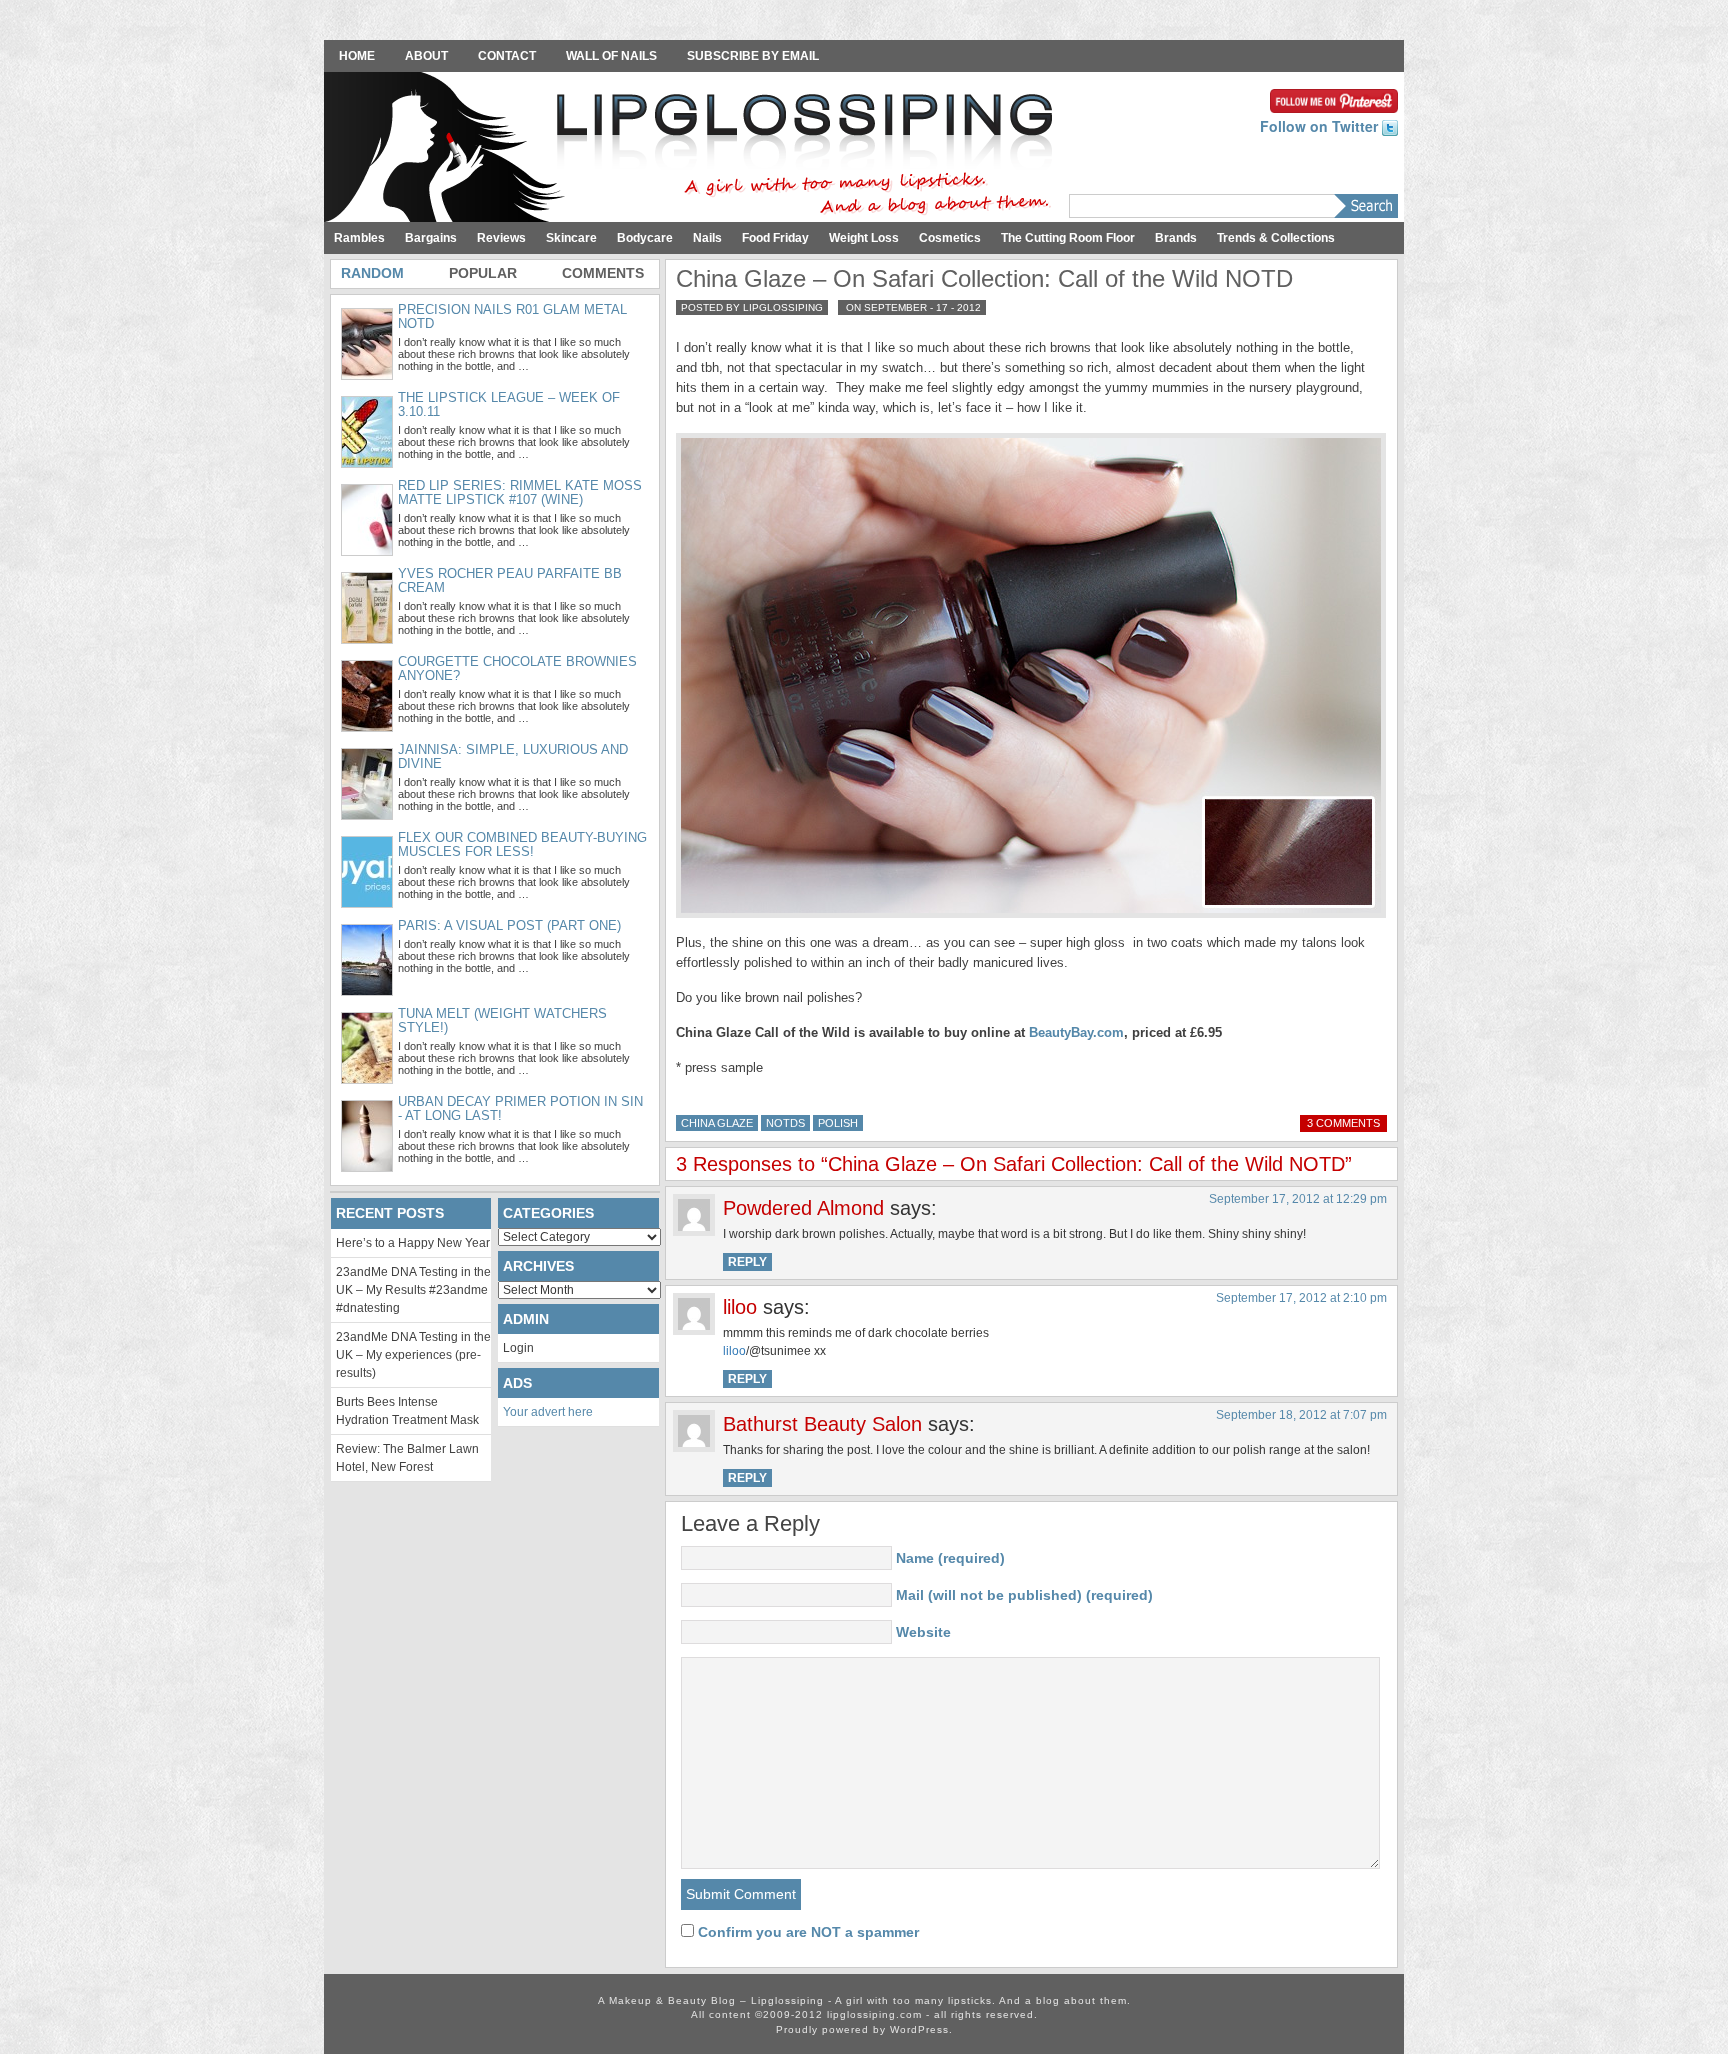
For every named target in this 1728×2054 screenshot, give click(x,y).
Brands (1176, 238)
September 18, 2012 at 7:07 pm (1301, 1415)
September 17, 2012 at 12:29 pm (1298, 1199)
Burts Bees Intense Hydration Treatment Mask (407, 1411)
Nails (707, 238)
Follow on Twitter (1321, 126)
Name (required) (950, 1558)
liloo (734, 1351)
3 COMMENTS (1343, 1123)
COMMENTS (603, 273)
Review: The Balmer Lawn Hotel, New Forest (407, 1458)
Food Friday (775, 238)
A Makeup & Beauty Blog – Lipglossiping (694, 149)
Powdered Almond (803, 1208)
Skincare (571, 238)
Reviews (501, 238)
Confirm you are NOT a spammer (806, 1932)
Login (518, 1348)
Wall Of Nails (611, 56)
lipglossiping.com (874, 2014)
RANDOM (372, 273)
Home (357, 56)
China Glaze (717, 1123)
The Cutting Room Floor (1068, 238)
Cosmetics (950, 238)
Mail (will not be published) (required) (1024, 1595)
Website (923, 1632)
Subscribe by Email (753, 56)
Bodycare (645, 238)
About (426, 56)
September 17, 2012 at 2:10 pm (1301, 1298)
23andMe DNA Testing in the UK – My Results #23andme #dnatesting (413, 1290)
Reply (747, 1262)
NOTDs (785, 1123)
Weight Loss (864, 238)
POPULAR (483, 273)
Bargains (431, 238)
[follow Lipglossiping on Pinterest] (1334, 99)
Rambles (359, 238)
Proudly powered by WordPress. (864, 2029)
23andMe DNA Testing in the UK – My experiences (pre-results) (413, 1355)
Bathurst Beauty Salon (822, 1424)
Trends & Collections (1276, 238)
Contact (507, 56)
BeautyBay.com (1076, 1032)
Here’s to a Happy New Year (413, 1243)
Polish (838, 1123)
